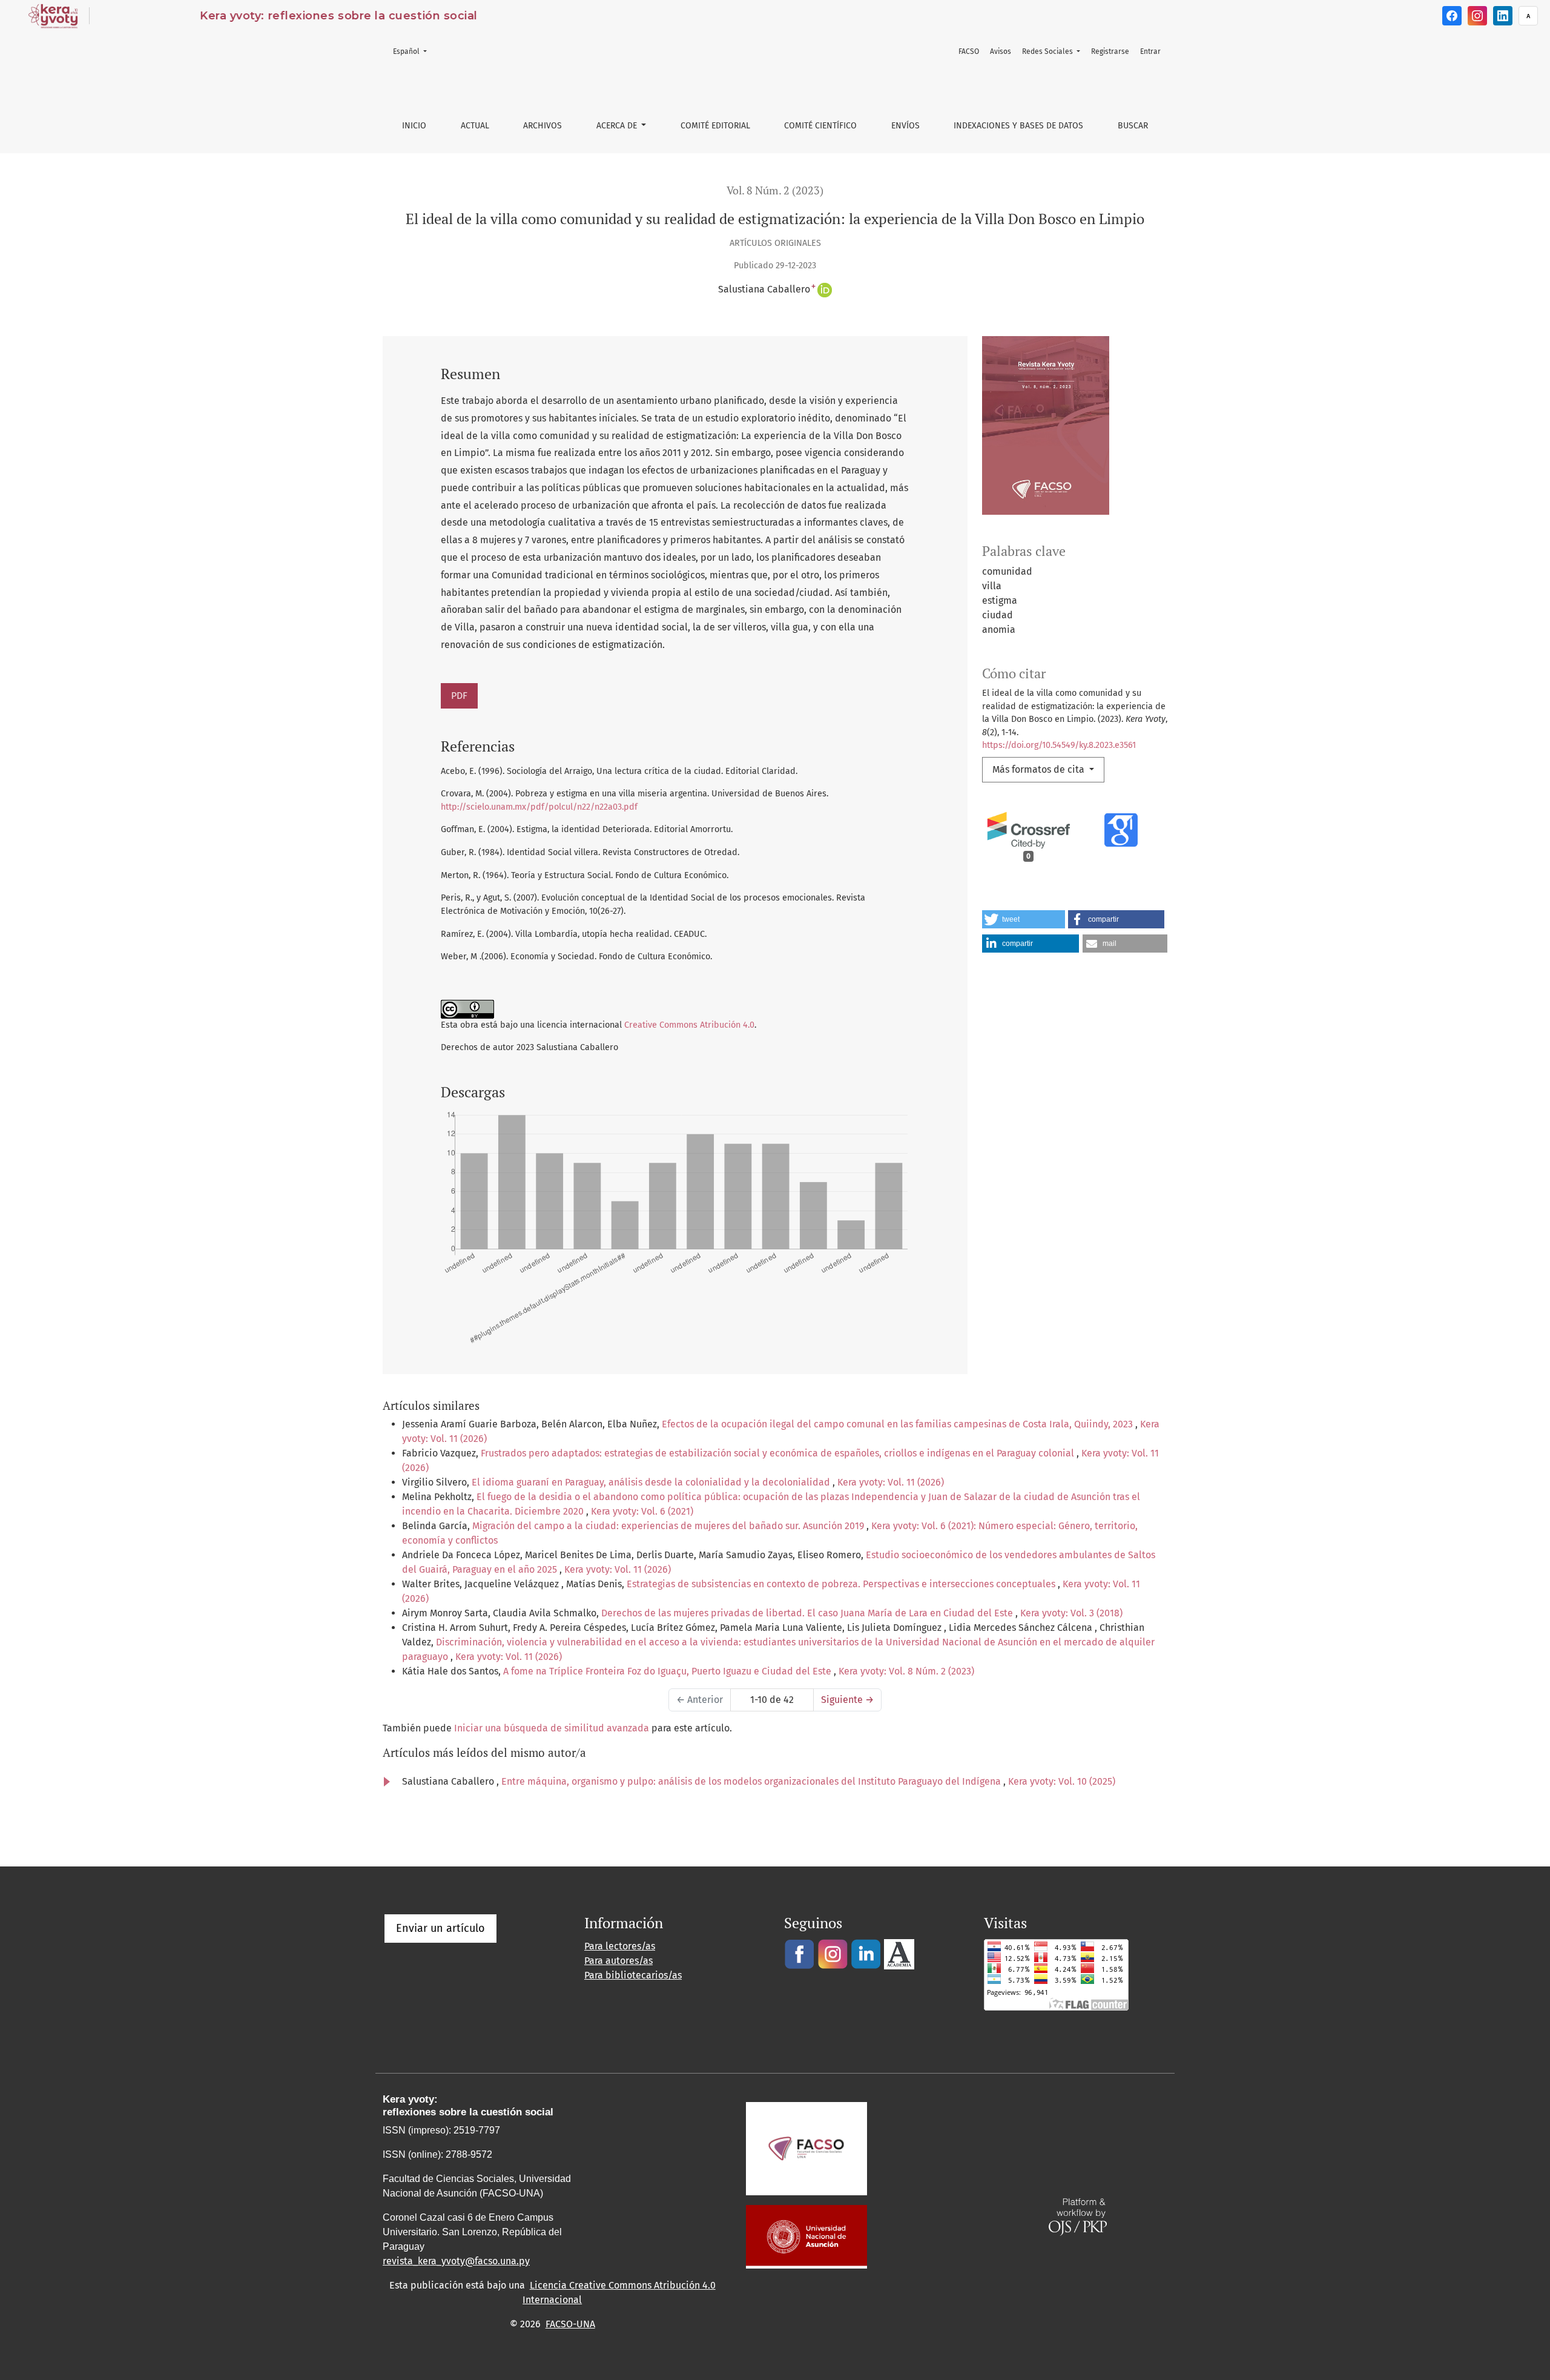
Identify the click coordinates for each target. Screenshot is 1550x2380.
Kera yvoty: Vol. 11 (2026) (891, 1482)
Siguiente (847, 1700)
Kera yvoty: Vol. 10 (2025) (1062, 1781)
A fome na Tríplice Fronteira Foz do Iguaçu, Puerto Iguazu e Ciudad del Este (668, 1671)
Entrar (1150, 51)
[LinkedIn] (1503, 16)
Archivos (542, 126)
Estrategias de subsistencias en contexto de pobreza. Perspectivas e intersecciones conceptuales (842, 1584)
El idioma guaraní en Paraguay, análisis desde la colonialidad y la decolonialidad (652, 1482)
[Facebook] (1452, 16)
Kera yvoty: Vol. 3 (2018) (1071, 1613)
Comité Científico (820, 126)
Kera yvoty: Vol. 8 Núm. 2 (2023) (906, 1671)
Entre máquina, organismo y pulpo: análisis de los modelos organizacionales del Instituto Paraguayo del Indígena (752, 1781)
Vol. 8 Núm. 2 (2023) (775, 190)
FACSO (969, 51)
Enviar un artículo (440, 1928)
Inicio (414, 126)
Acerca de (618, 126)
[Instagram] (1477, 16)
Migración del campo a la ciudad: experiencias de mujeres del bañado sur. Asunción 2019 (669, 1526)
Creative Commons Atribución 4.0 (689, 1025)
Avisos (1001, 51)
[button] (1024, 919)
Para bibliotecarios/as (633, 1975)
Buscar (1133, 126)
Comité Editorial (715, 126)
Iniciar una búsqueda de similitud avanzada (552, 1728)
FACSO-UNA (570, 2324)
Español (414, 51)
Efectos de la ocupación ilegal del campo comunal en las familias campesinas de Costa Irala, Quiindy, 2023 (899, 1424)
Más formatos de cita (1040, 769)
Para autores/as (618, 1961)
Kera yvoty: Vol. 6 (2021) (642, 1511)
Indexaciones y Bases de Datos (1018, 126)
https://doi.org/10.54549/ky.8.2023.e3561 (1059, 745)
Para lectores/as (620, 1946)
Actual (475, 126)
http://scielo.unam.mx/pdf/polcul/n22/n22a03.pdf (539, 807)
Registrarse (1110, 51)
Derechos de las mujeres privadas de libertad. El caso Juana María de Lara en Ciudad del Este (808, 1613)
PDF (459, 696)
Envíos (905, 126)
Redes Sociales (1048, 51)
